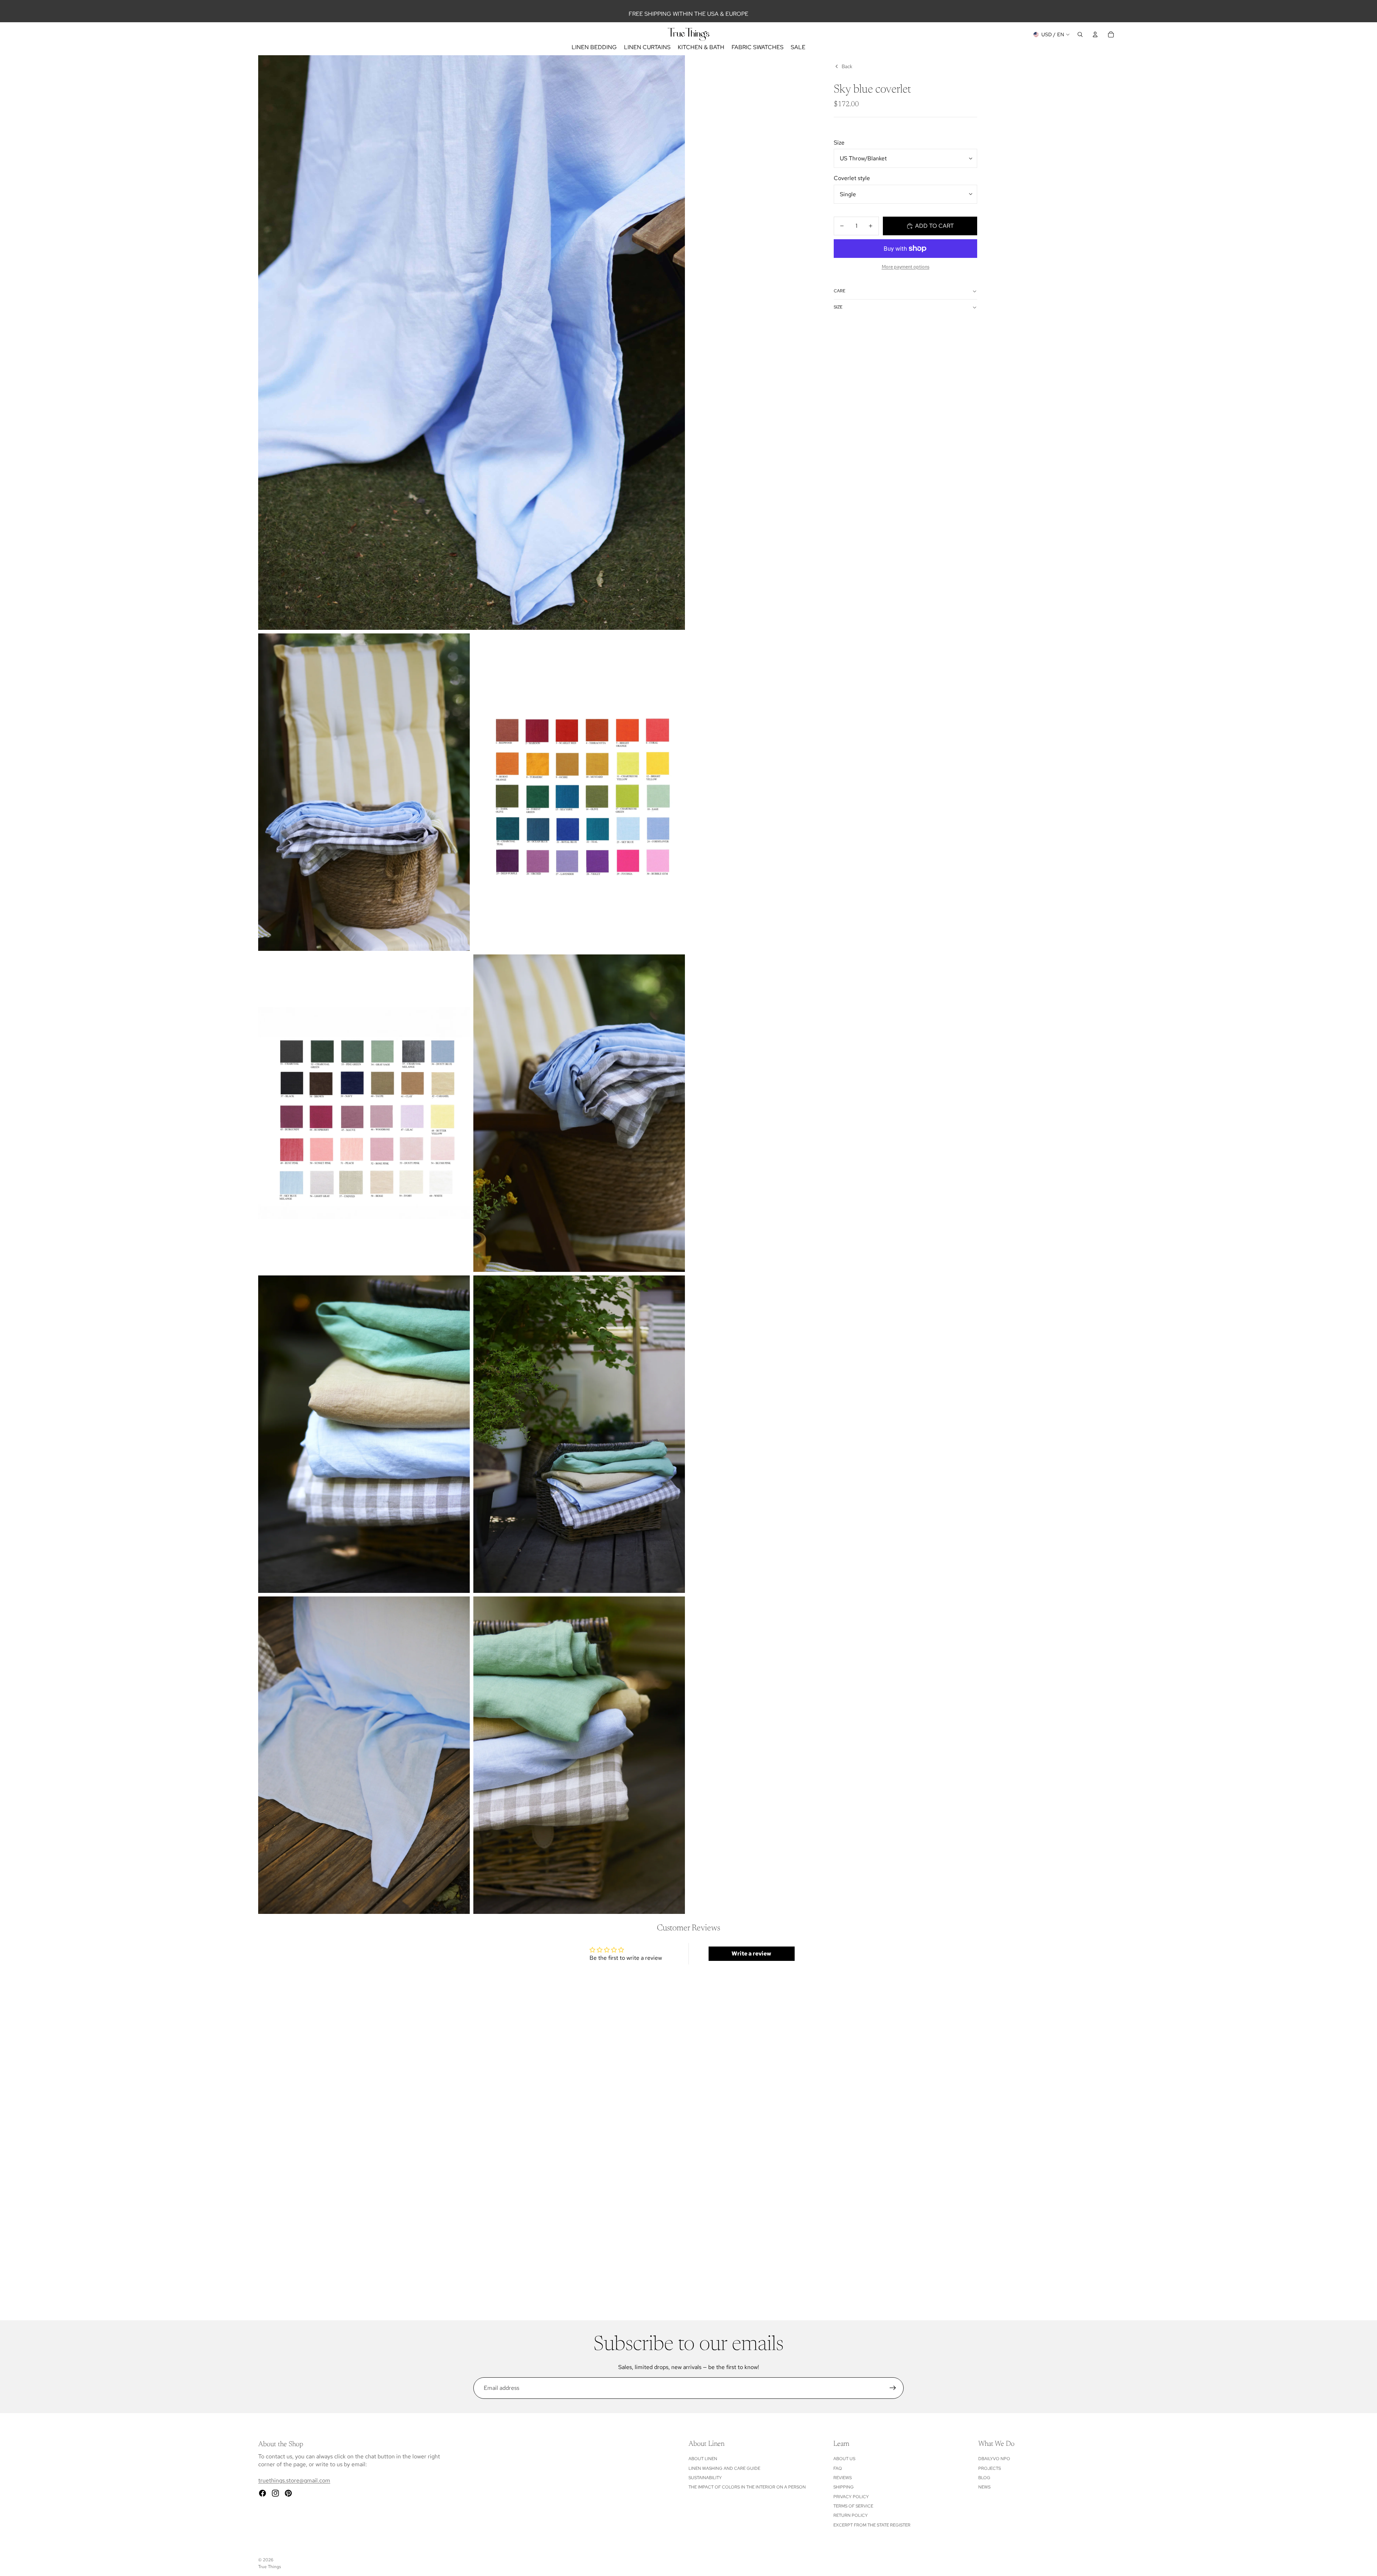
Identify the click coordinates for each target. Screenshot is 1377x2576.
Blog (984, 2478)
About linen (703, 2459)
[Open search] (1080, 34)
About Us (844, 2459)
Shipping (844, 2487)
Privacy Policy (851, 2497)
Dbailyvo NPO (994, 2459)
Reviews (843, 2478)
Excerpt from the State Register (872, 2525)
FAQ (838, 2468)
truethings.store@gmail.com (294, 2480)
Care (839, 291)
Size (839, 143)
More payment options (906, 266)
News (984, 2487)
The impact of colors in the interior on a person (747, 2487)
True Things (269, 2567)
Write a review (751, 1954)
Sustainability (705, 2478)
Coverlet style (852, 178)
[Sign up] (893, 2388)
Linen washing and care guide (724, 2468)
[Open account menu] (1095, 34)
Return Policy (851, 2515)
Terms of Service (853, 2506)
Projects (990, 2468)
